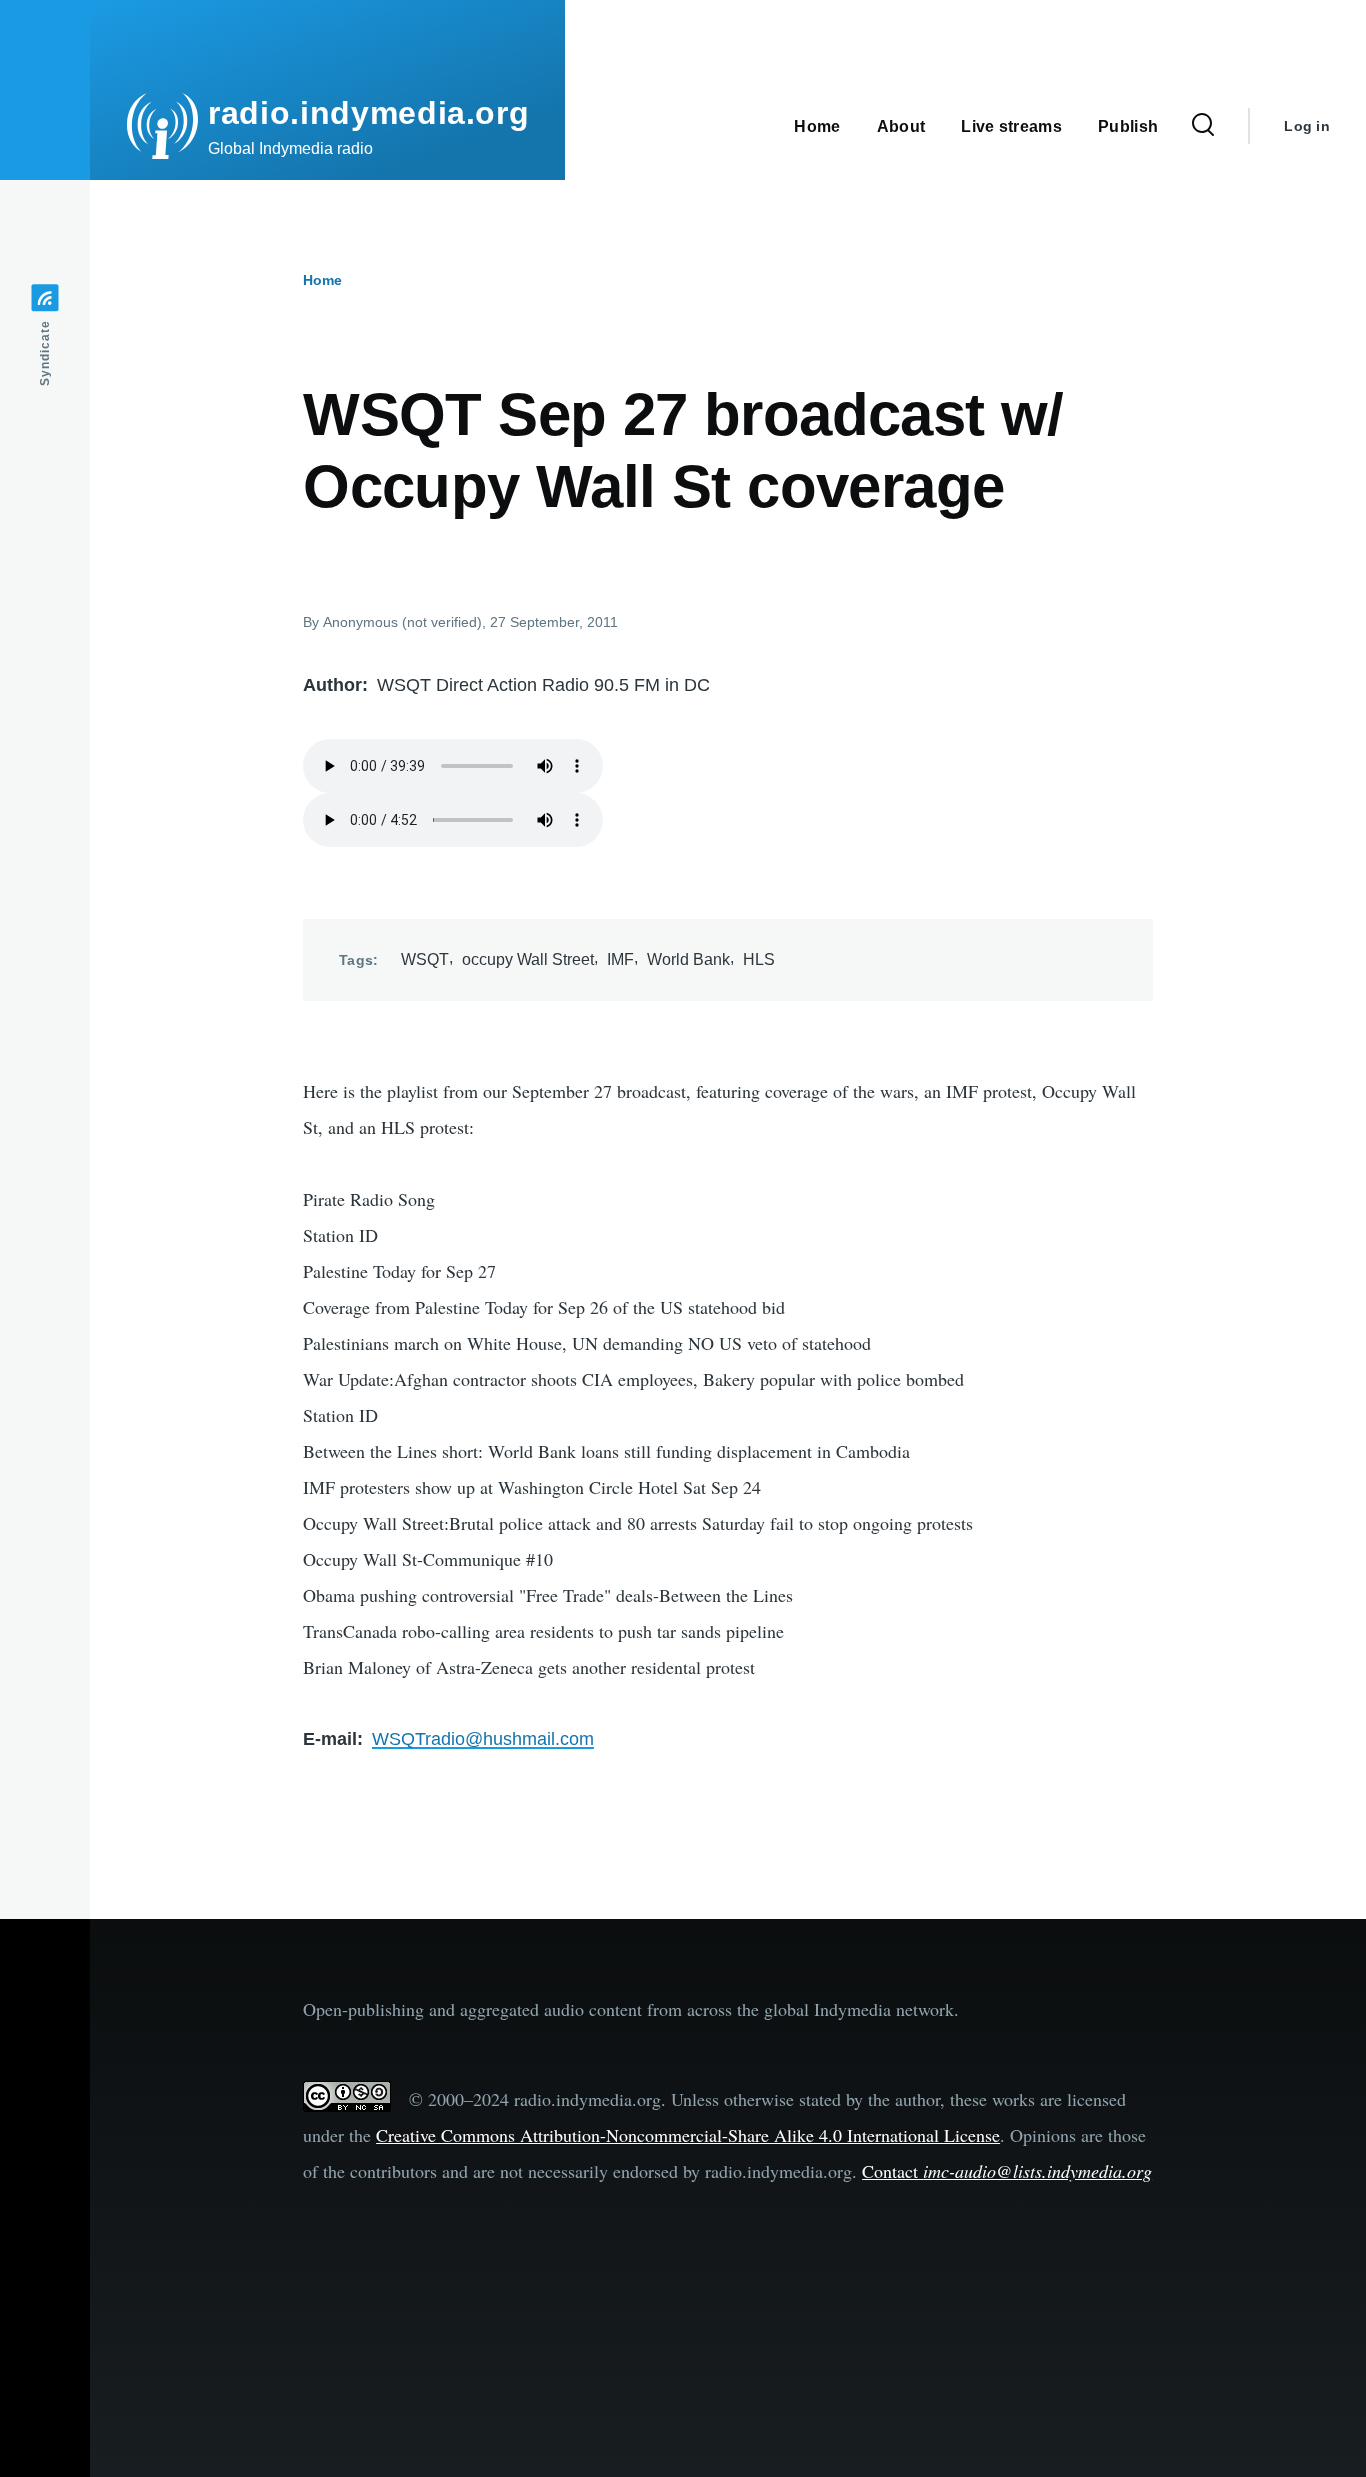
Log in (1307, 126)
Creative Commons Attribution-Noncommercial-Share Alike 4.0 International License (688, 2135)
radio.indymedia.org (368, 113)
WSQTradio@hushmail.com (483, 1739)
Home (322, 280)
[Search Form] (1203, 126)
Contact (1007, 2171)
